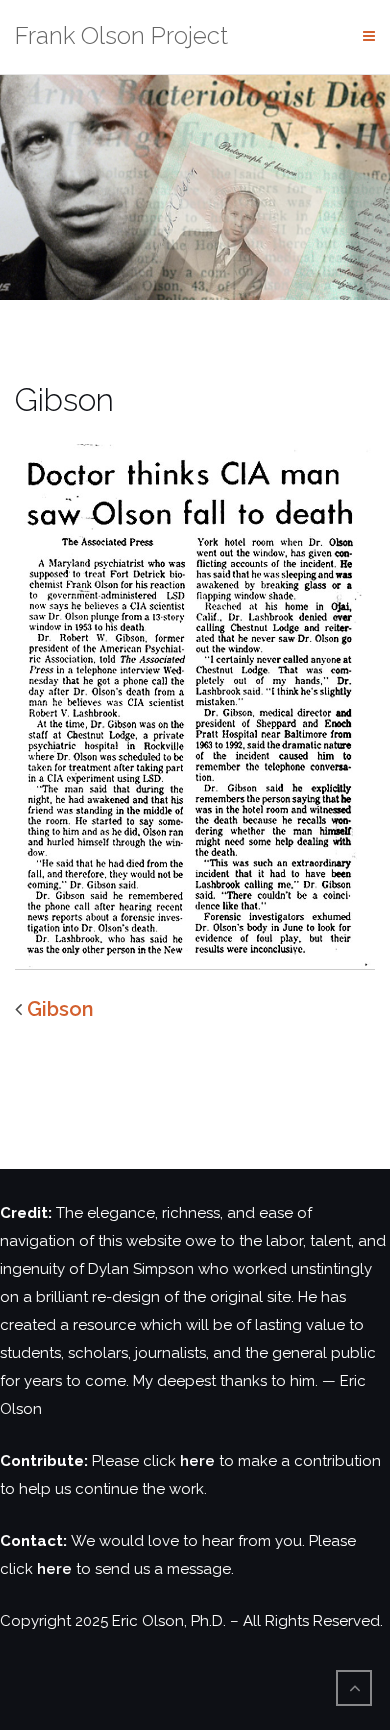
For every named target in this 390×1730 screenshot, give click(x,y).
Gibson (60, 1009)
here (197, 1461)
